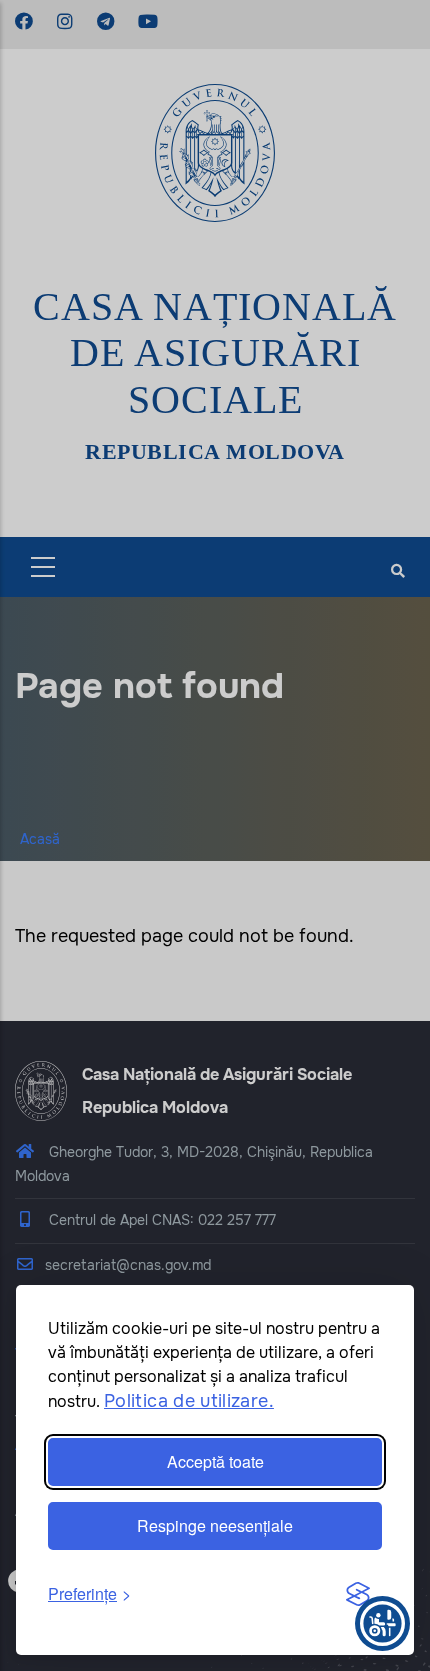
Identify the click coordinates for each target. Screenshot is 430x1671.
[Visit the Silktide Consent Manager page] (358, 1595)
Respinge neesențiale (215, 1525)
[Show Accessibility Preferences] (382, 1623)
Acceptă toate (215, 1461)
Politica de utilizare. (189, 1401)
